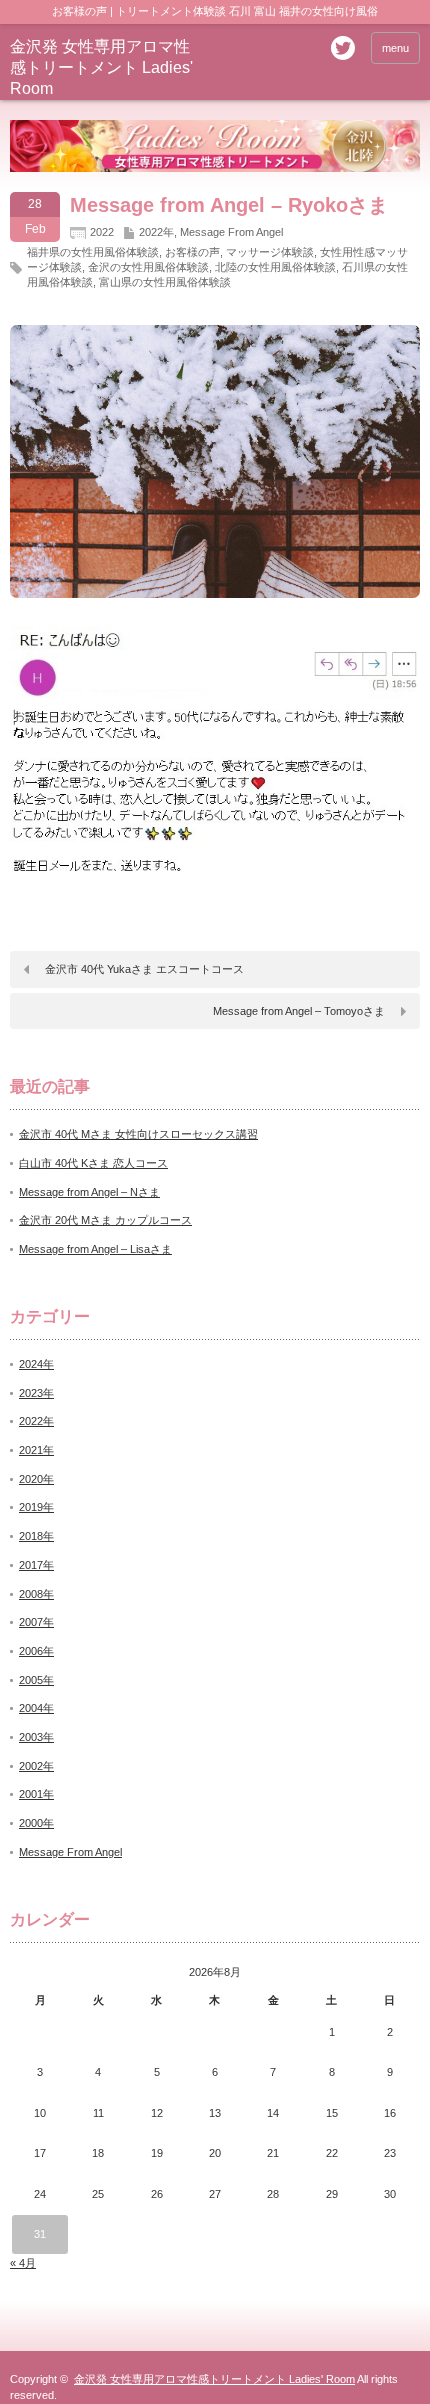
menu (395, 48)
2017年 (36, 1565)
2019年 (36, 1507)
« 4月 (23, 2263)
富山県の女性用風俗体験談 (165, 282)
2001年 (36, 1794)
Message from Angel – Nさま (89, 1192)
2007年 (36, 1622)
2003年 (36, 1737)
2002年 (36, 1766)
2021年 (36, 1450)
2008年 (36, 1594)
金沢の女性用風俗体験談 (148, 267)
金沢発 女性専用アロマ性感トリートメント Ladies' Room (101, 67)
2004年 (36, 1708)
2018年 (36, 1536)
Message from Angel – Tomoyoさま (299, 1011)
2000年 (36, 1823)
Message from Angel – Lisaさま (95, 1249)
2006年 (36, 1651)
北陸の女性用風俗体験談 (275, 267)
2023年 (36, 1393)
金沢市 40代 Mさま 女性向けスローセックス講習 (138, 1134)
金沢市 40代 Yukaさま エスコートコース (144, 969)
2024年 (36, 1364)
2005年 (36, 1680)
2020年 (36, 1479)
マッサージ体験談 (270, 252)
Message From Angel (231, 232)
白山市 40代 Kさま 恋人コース (93, 1163)
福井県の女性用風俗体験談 (93, 252)
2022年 (156, 232)
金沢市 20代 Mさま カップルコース (105, 1220)
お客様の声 (192, 252)
